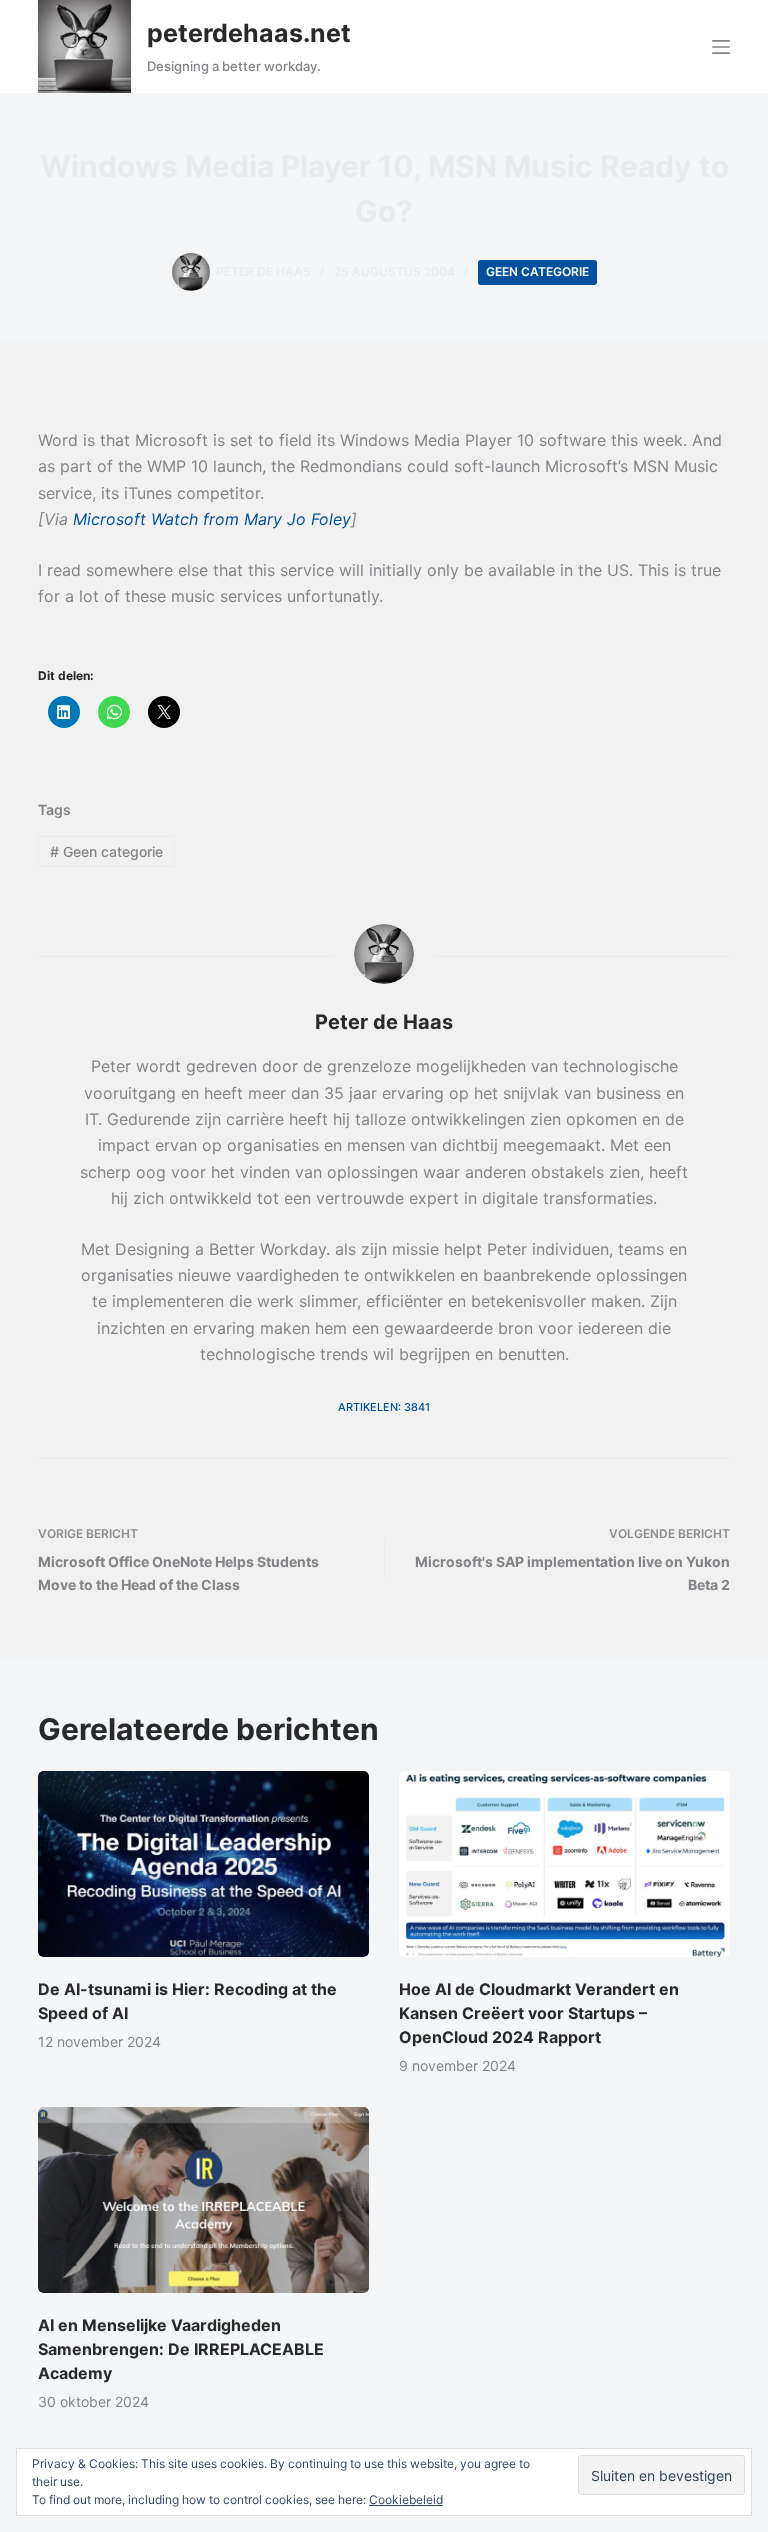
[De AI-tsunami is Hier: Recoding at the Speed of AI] (203, 1864)
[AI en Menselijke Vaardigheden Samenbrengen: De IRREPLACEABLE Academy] (203, 2200)
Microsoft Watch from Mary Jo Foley (212, 519)
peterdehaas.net (249, 33)
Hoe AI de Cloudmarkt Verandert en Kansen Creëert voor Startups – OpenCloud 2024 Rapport (539, 2013)
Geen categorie (537, 271)
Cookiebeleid (406, 2499)
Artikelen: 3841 (384, 1407)
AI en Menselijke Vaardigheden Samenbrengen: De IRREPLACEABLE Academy (181, 2349)
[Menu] (721, 47)
